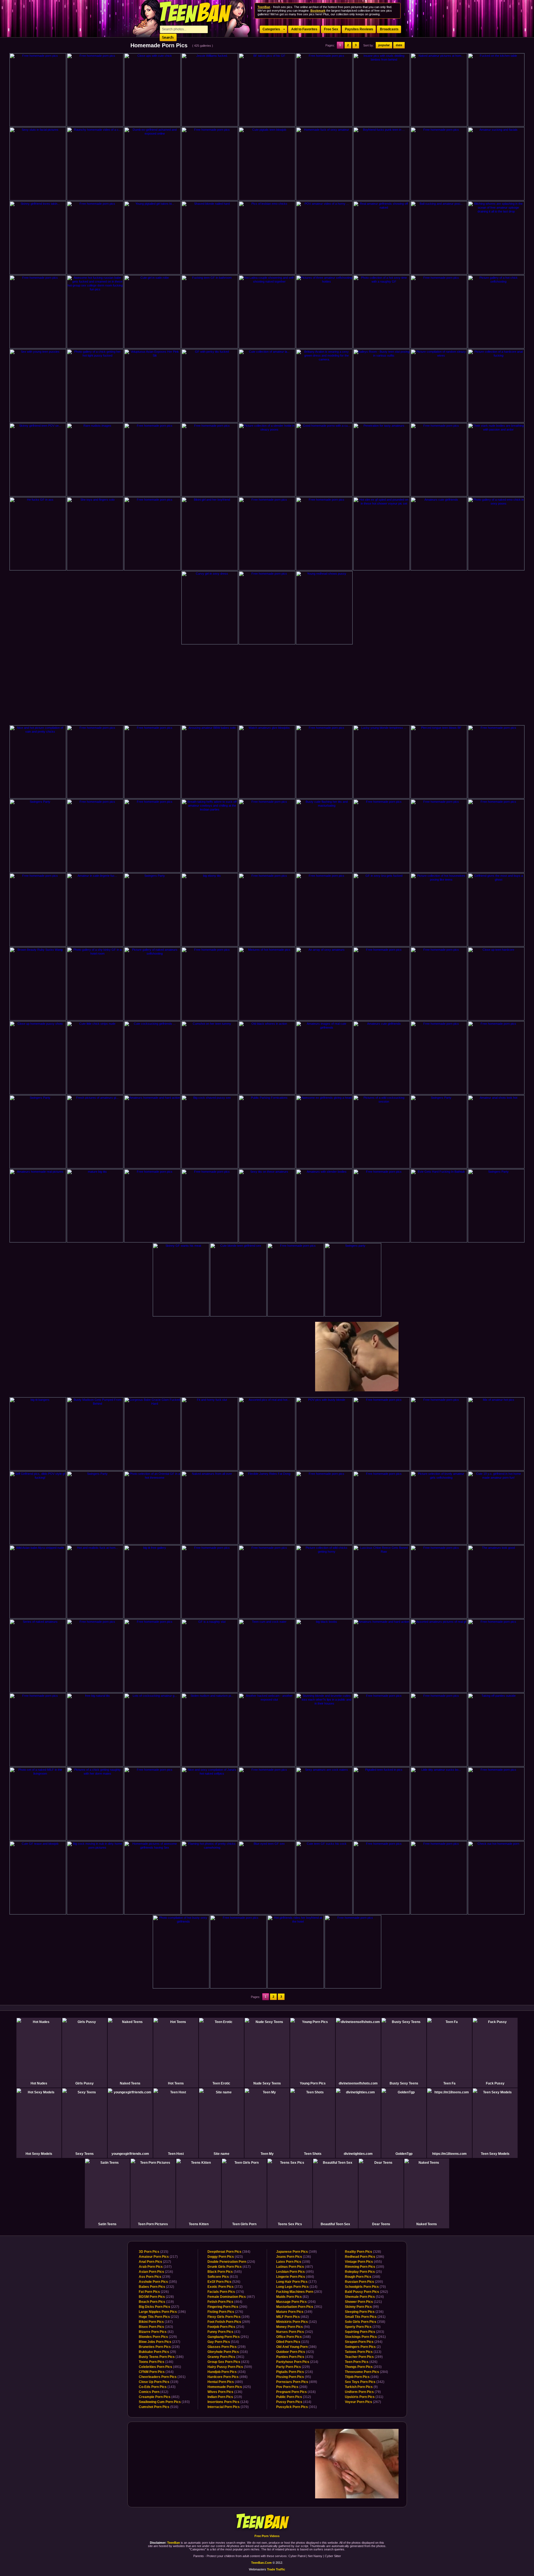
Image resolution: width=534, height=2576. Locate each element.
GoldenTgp (404, 2154)
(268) (292, 2387)
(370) (228, 2407)
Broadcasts (389, 29)
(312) (294, 2397)
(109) (228, 2317)
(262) (366, 2292)
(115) (293, 2342)
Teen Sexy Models (495, 2154)
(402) (159, 2397)
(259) (227, 2347)
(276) (225, 2312)
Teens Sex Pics (290, 2224)
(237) (160, 2342)
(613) (223, 2277)
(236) (364, 2312)
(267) (363, 2402)
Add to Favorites (304, 29)
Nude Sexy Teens (267, 2083)
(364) (156, 2372)
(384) (229, 2252)
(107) (155, 2267)
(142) (296, 2322)
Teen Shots (313, 2154)
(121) (363, 2302)
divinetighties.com (358, 2154)
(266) (227, 2307)
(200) (364, 2282)
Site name (222, 2154)
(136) (225, 2392)
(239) (154, 2277)
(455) (363, 2262)
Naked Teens (130, 2083)
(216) (156, 2272)
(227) (159, 2307)
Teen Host (176, 2154)
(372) (225, 2287)
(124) (228, 2402)
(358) (365, 2322)
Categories (271, 29)
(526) (224, 2282)
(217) (158, 2257)
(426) (361, 2362)
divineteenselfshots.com (358, 2083)
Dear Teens (381, 2224)
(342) (295, 2332)
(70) (365, 2287)
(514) (223, 2342)
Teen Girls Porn (244, 2224)
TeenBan (267, 2522)
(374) (226, 2292)
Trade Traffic (276, 2569)
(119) (156, 2302)
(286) (364, 2257)
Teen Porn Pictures (153, 2224)
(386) (296, 2347)
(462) (292, 2317)
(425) (229, 2387)
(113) (363, 2352)
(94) (293, 2327)
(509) (230, 2367)
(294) (364, 2342)
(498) (228, 2377)
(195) (158, 2282)
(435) (295, 2357)
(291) (228, 2337)
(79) (363, 2392)
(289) (364, 2357)
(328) (363, 2252)
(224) (231, 2262)
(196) (162, 2312)
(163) (156, 2327)
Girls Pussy (85, 2083)
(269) (229, 2322)
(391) (299, 2307)
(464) (225, 2302)
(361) (226, 2357)
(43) (224, 2332)
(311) (364, 2397)
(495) (295, 2272)
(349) (296, 2252)
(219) (225, 2397)
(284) (366, 2372)
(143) (157, 2387)
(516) (159, 2407)
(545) (225, 2272)
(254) (226, 2327)
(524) (364, 2297)
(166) (362, 2377)
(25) (363, 2272)
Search (168, 37)
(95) (294, 2377)
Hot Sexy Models (39, 2154)
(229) (158, 2337)
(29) (157, 2352)
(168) (363, 2277)
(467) (231, 2297)
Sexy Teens (85, 2154)
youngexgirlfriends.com (130, 2154)
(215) (154, 2252)
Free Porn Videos (267, 2536)
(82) (156, 2332)
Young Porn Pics (313, 2083)
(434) (227, 2372)
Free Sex (331, 29)
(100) (364, 2267)
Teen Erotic (221, 2083)
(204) (296, 2302)
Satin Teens (107, 2224)
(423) (225, 2257)
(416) (296, 2392)
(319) (159, 2382)
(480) (225, 2382)
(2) (363, 2347)
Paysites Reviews (359, 29)
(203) (364, 2332)
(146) (156, 2362)
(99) (362, 2307)
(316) (228, 2352)
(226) (154, 2292)
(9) (361, 2387)
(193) (164, 2402)
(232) (156, 2287)
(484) (295, 2277)
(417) (229, 2267)
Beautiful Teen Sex (335, 2224)
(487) (295, 2267)
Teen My (267, 2154)
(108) (293, 2262)
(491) (160, 2367)
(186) (161, 2357)
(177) (296, 2282)
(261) (365, 2317)
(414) (294, 2402)
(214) (297, 2362)
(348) (293, 2337)
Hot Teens (176, 2083)
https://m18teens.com (449, 2154)
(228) (156, 2297)
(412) (154, 2392)
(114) (297, 2287)
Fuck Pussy (495, 2083)
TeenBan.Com (261, 2563)
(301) (162, 2377)
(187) (156, 2322)
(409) (297, 2382)
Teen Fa (449, 2083)
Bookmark (318, 11)
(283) (299, 2292)
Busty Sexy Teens (404, 2083)
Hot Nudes (39, 2083)
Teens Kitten (199, 2224)
